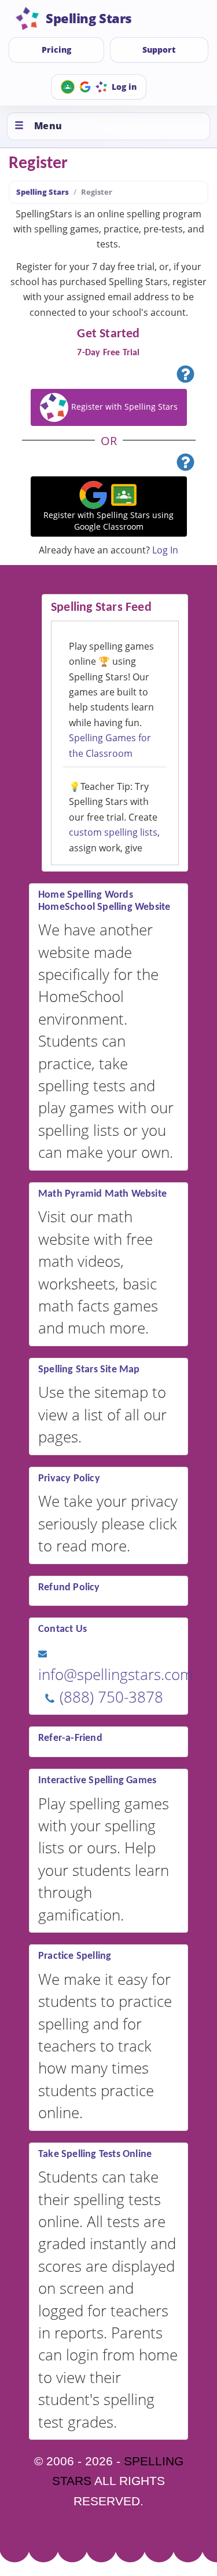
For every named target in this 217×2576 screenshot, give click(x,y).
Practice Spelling (75, 1956)
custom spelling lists (113, 832)
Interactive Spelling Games (97, 1781)
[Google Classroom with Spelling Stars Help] (185, 464)
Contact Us (62, 1629)
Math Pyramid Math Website (102, 1194)
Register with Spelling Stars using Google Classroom (108, 521)
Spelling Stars (43, 192)
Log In (165, 550)
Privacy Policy (69, 1479)
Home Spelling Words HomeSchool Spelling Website (104, 901)
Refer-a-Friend (70, 1738)
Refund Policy (69, 1588)
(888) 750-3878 (109, 1697)
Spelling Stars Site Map (89, 1370)
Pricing (56, 50)
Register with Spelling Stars (123, 406)
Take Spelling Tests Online (95, 2154)
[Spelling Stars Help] (185, 376)
